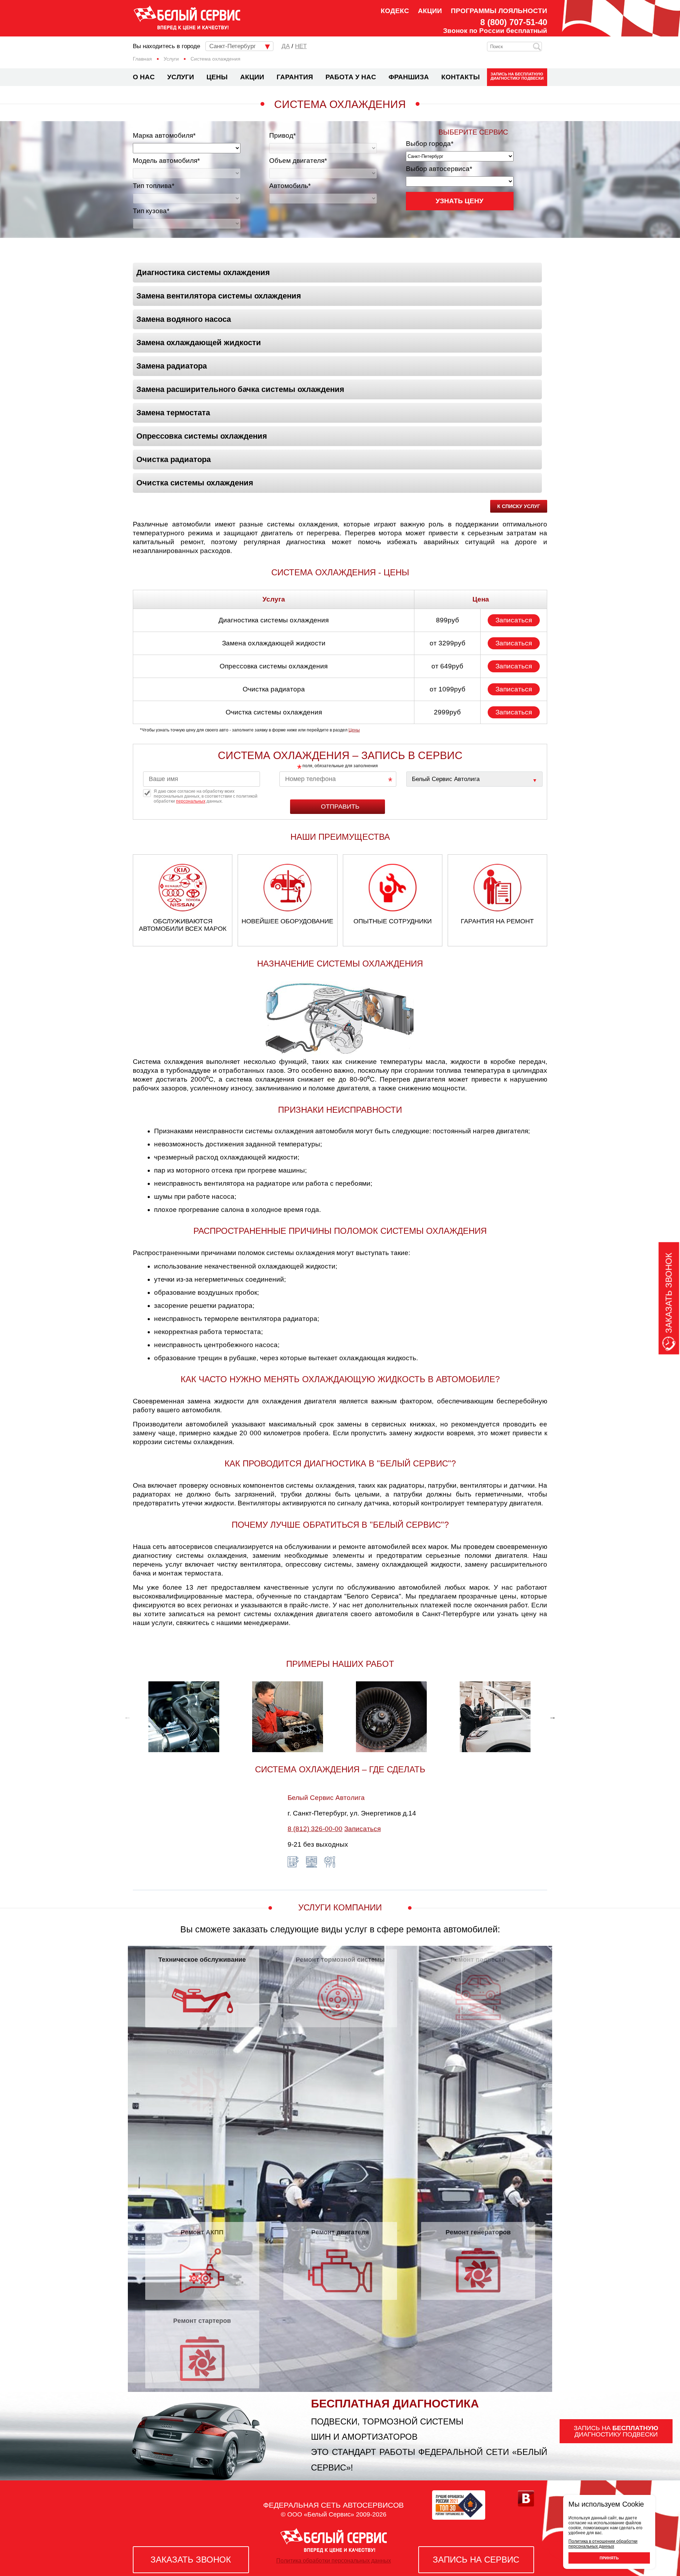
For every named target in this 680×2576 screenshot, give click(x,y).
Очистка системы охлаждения (195, 483)
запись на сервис (476, 2560)
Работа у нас (351, 77)
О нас (144, 77)
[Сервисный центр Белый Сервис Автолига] (474, 779)
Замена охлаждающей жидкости (199, 343)
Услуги (181, 77)
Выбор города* (430, 144)
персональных (191, 801)
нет (301, 46)
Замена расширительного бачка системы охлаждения (240, 389)
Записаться (514, 620)
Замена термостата (173, 413)
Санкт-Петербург (233, 46)
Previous (127, 1717)
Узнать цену (460, 201)
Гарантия (295, 77)
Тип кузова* (151, 211)
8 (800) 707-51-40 (514, 22)
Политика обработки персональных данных (334, 2561)
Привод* (282, 135)
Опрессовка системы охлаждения (202, 436)
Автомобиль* (290, 186)
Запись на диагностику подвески (517, 76)
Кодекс (395, 11)
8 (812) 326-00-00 (315, 1829)
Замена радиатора (172, 366)
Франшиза (409, 77)
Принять (609, 2558)
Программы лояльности (499, 11)
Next (552, 1717)
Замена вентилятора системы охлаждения (219, 296)
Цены (217, 77)
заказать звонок (191, 2560)
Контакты (461, 77)
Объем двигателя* (298, 161)
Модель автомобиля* (166, 161)
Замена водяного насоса (184, 319)
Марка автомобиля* (164, 135)
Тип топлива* (154, 186)
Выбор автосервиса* (439, 169)
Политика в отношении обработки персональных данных (603, 2544)
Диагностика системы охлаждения (203, 272)
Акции (430, 11)
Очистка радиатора (174, 459)
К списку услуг (519, 506)
